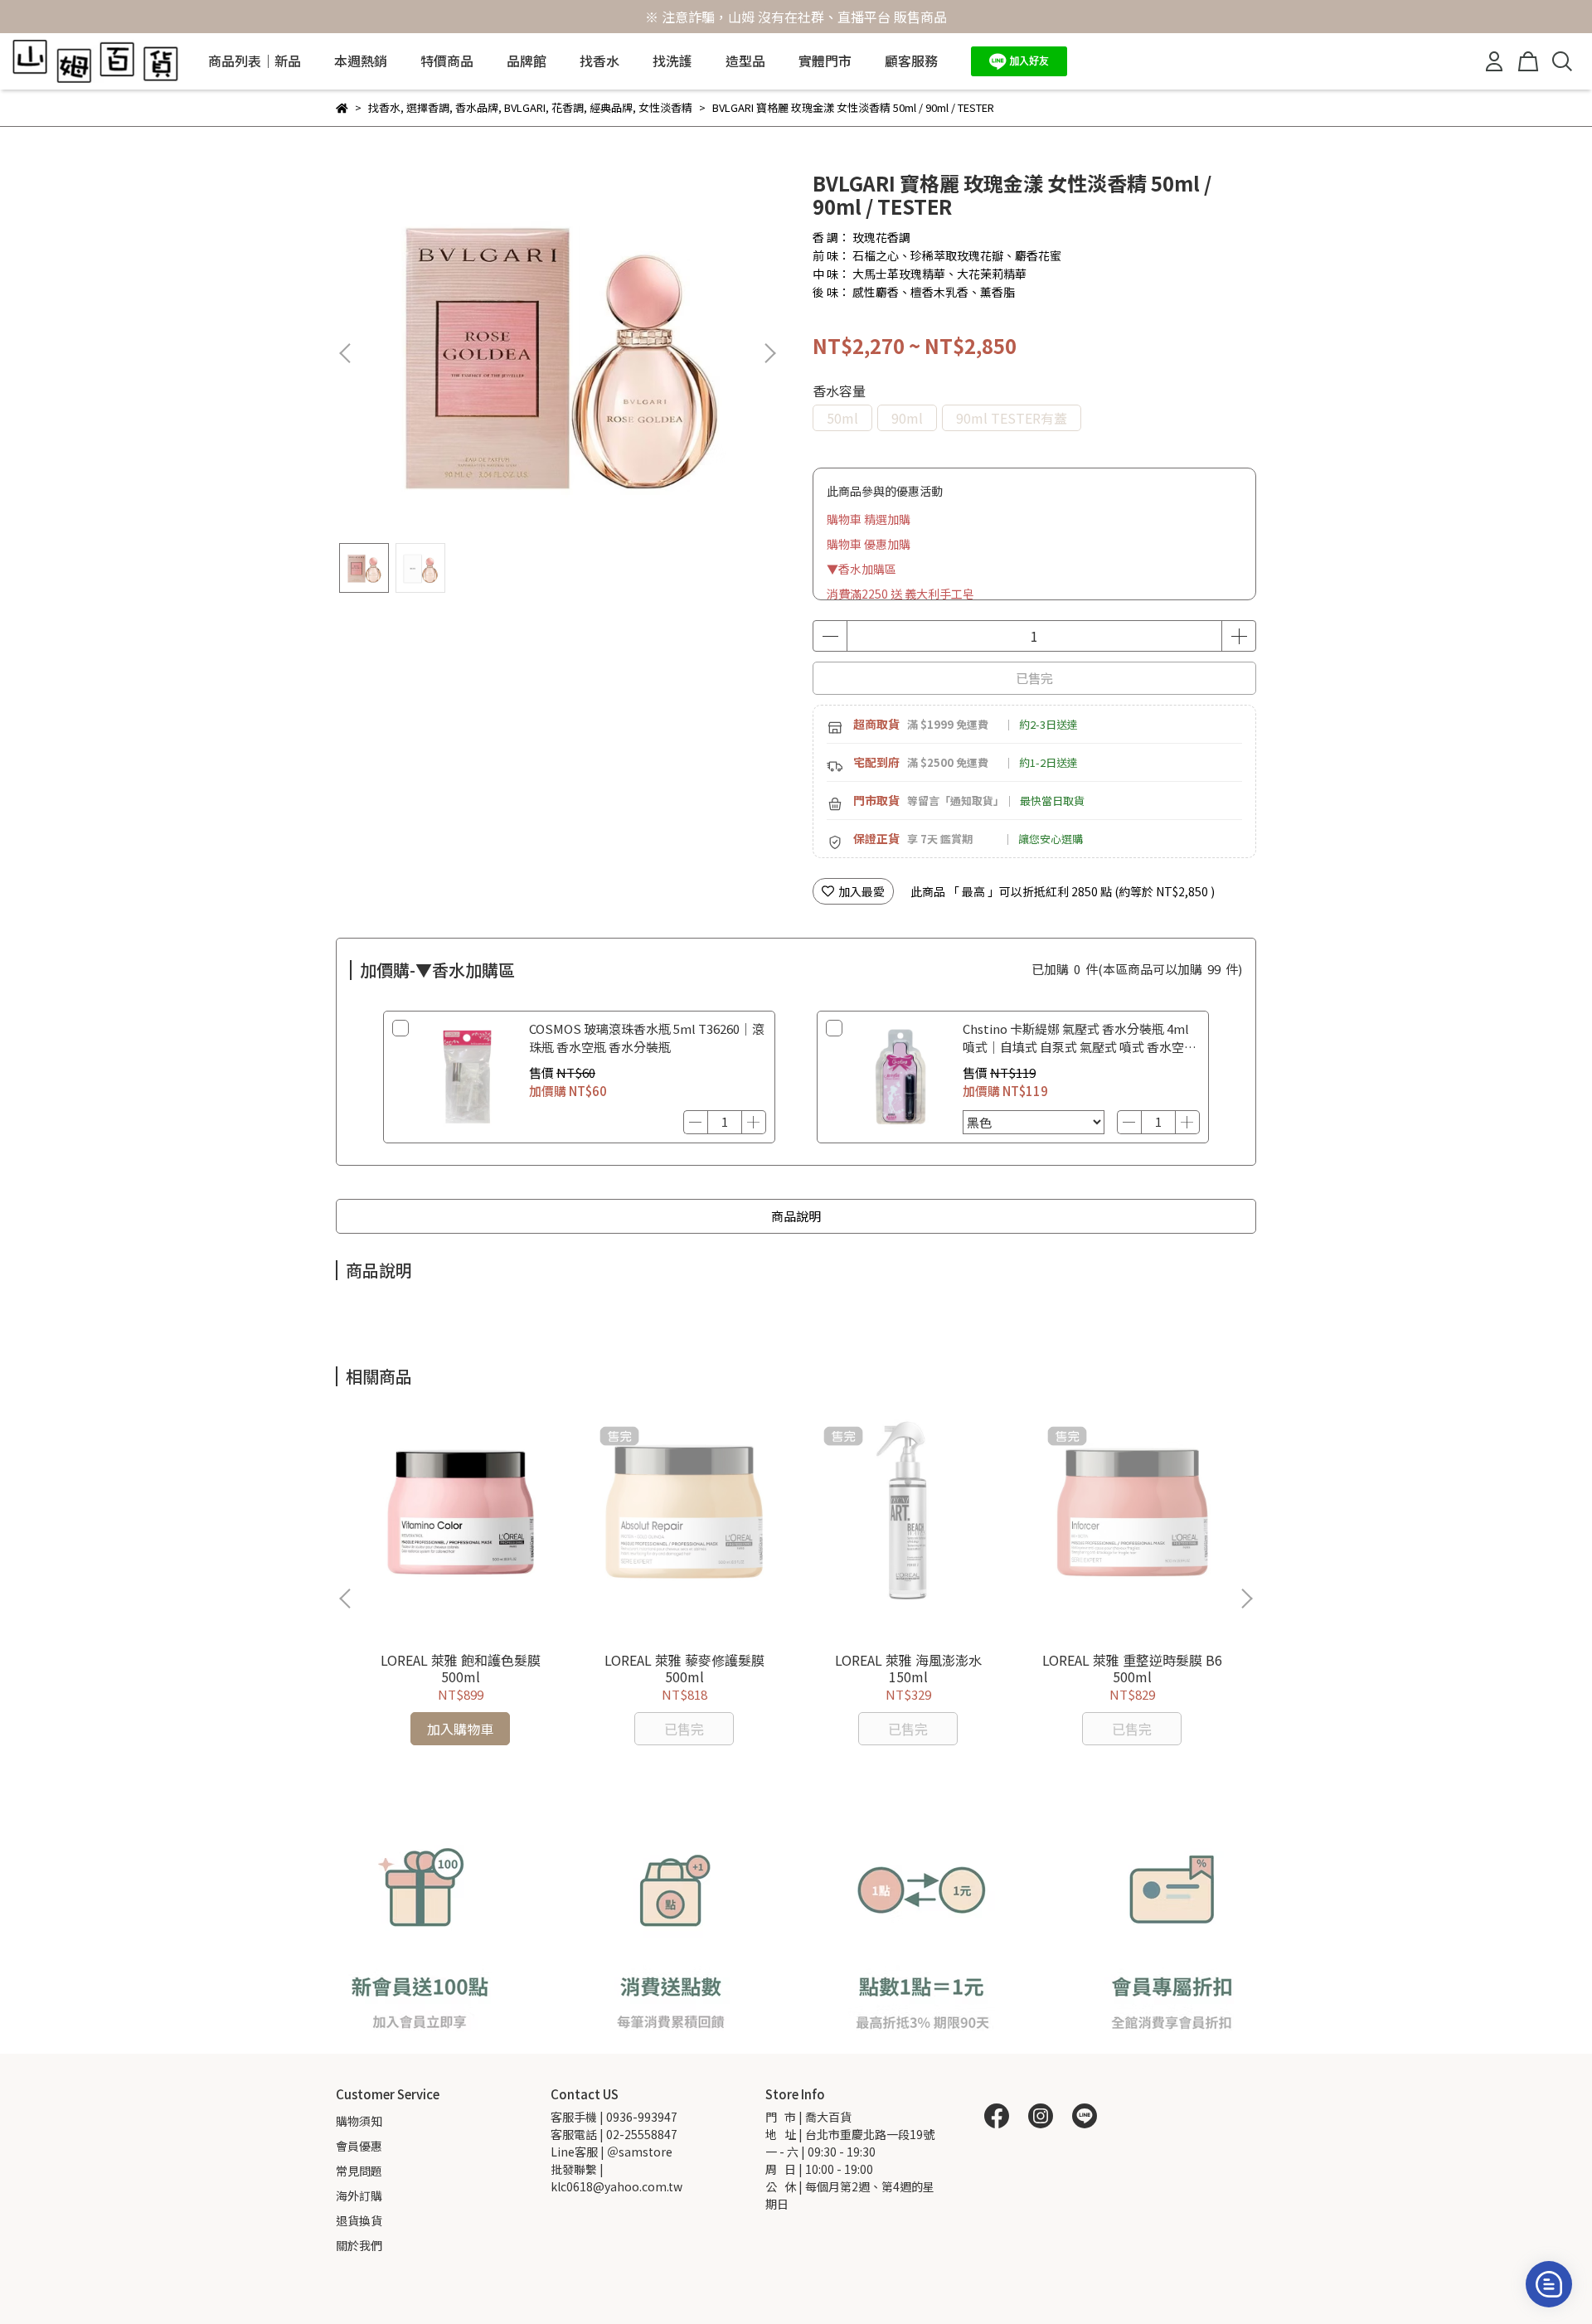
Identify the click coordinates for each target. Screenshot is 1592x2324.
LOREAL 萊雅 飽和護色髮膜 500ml (461, 1668)
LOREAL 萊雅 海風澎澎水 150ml (908, 1668)
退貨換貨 (359, 2220)
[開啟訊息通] (1549, 2284)
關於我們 (359, 2245)
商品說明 (796, 1216)
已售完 (1034, 678)
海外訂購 (359, 2195)
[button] (769, 353)
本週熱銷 (361, 61)
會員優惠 (359, 2146)
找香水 (599, 61)
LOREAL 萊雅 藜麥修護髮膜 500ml (684, 1668)
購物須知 (359, 2121)
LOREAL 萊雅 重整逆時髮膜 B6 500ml (1132, 1668)
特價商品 (447, 61)
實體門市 (825, 61)
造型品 (745, 61)
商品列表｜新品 (255, 61)
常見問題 (359, 2171)
